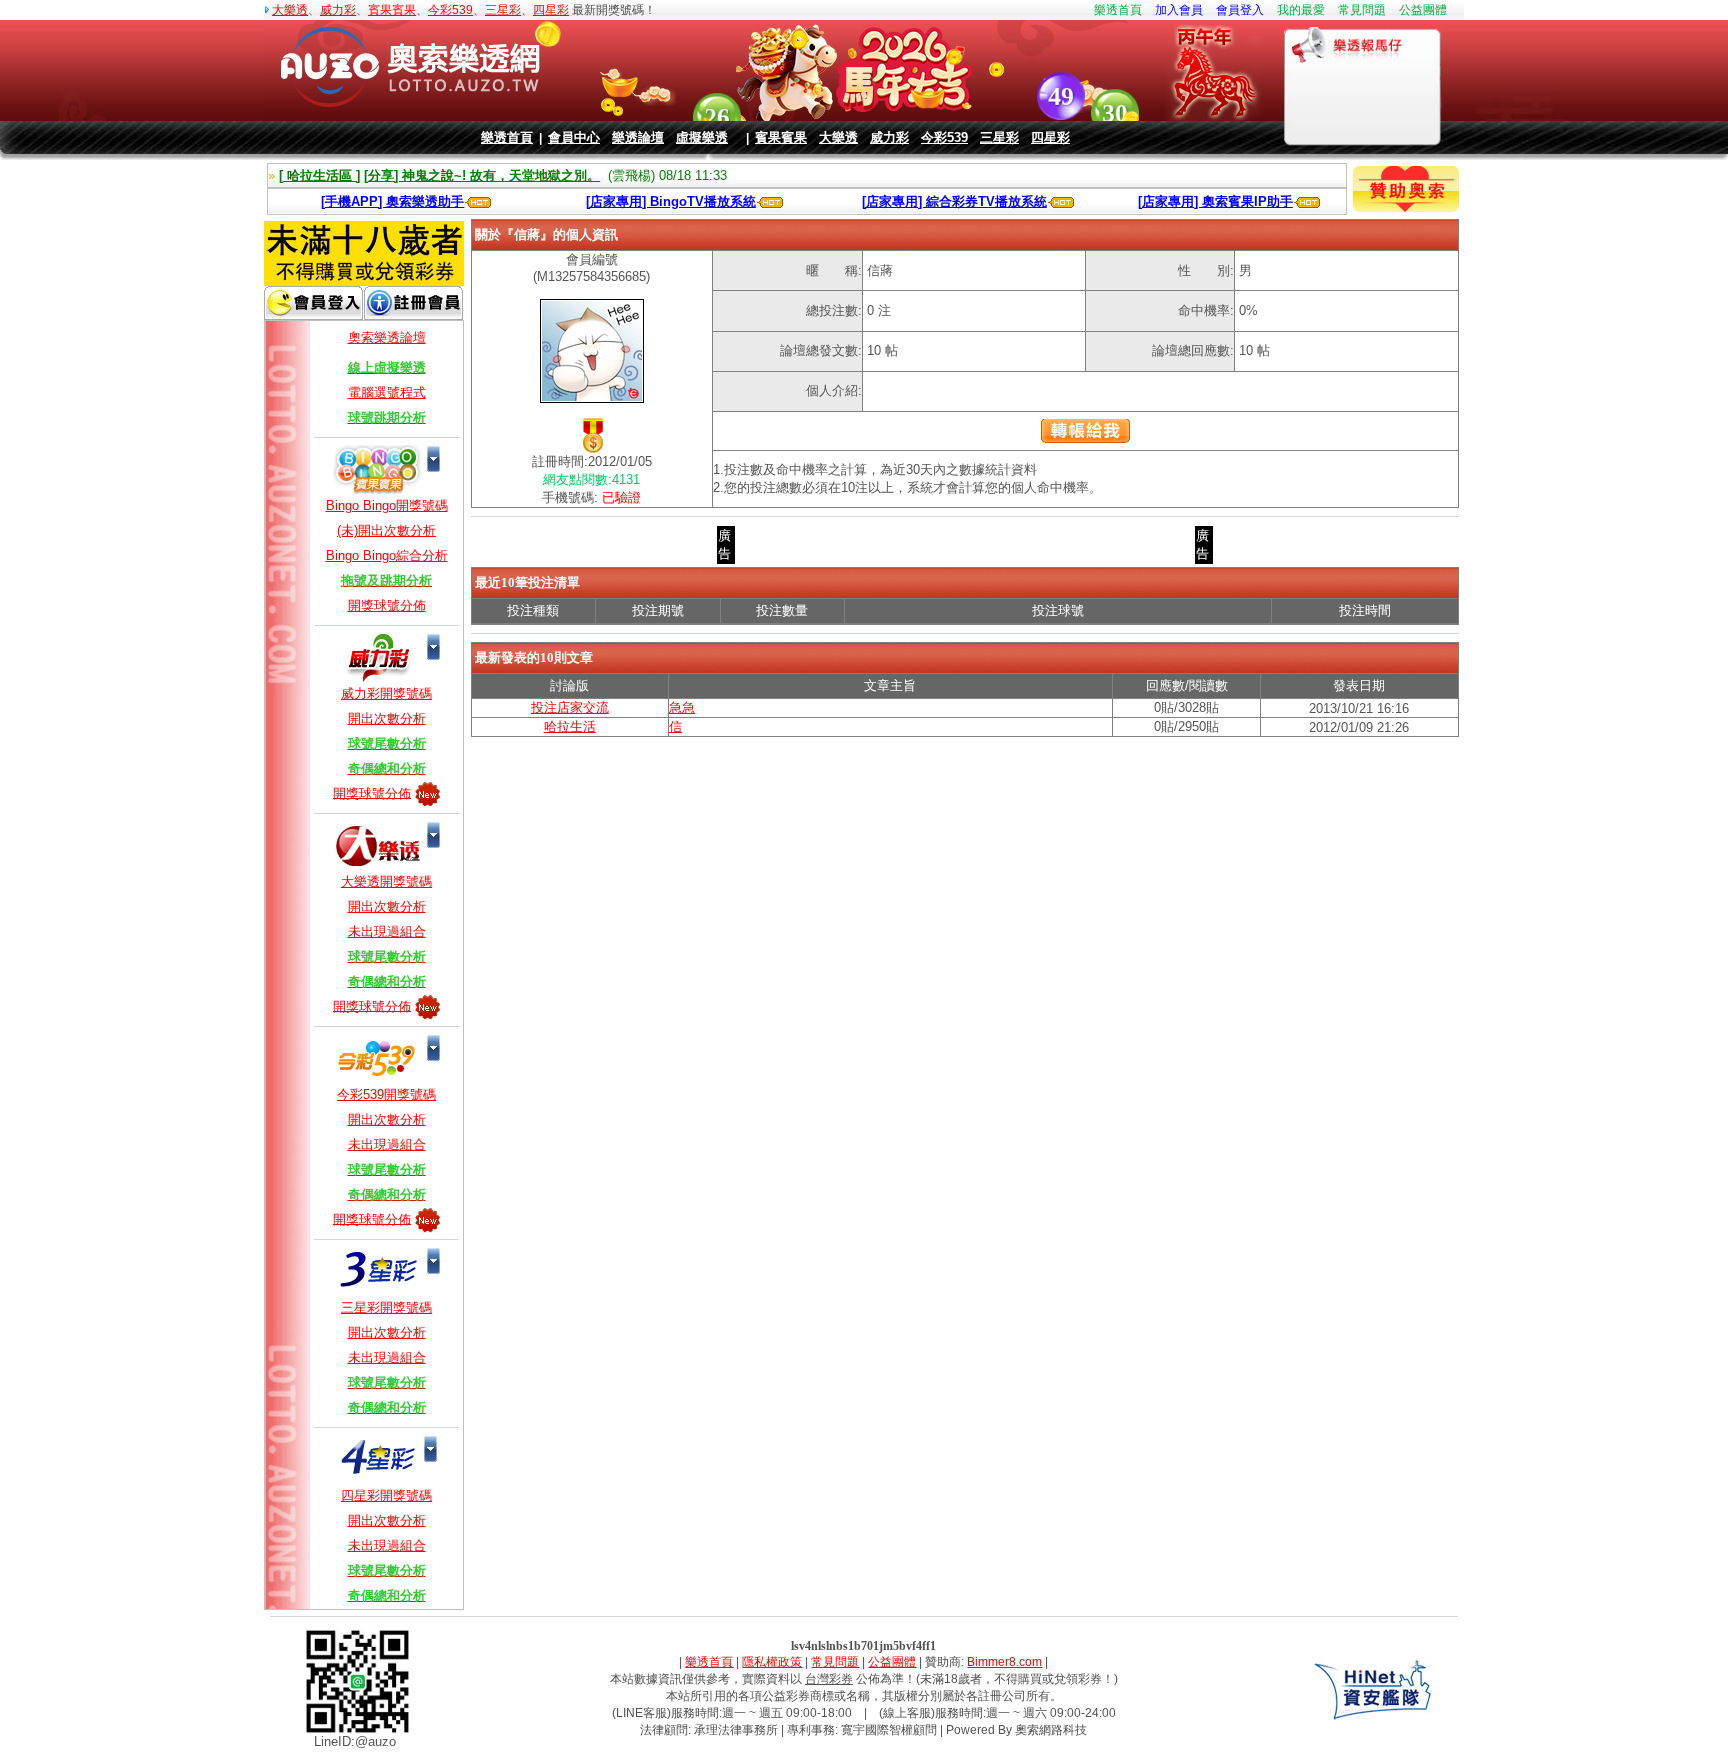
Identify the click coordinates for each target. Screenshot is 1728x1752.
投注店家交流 (570, 707)
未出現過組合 (387, 931)
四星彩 (551, 10)
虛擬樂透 (702, 137)
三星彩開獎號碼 (386, 1307)
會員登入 (1240, 10)
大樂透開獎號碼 (386, 881)
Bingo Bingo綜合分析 (387, 555)
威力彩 (338, 10)
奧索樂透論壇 (387, 337)
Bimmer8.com (1004, 1662)
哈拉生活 (570, 726)
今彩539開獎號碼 (386, 1094)
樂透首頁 (1118, 10)
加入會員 (1179, 10)
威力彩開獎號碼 (386, 693)
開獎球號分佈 (387, 605)
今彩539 (450, 10)
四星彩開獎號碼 (386, 1495)
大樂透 (290, 10)
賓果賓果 (392, 10)
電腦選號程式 (387, 392)
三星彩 (503, 10)
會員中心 (574, 137)
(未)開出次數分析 (386, 530)
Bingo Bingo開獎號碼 (387, 505)
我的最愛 (1301, 10)
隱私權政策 (772, 1662)
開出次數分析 (387, 718)
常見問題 (1362, 10)
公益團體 (1423, 10)
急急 (682, 707)
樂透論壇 (638, 137)
